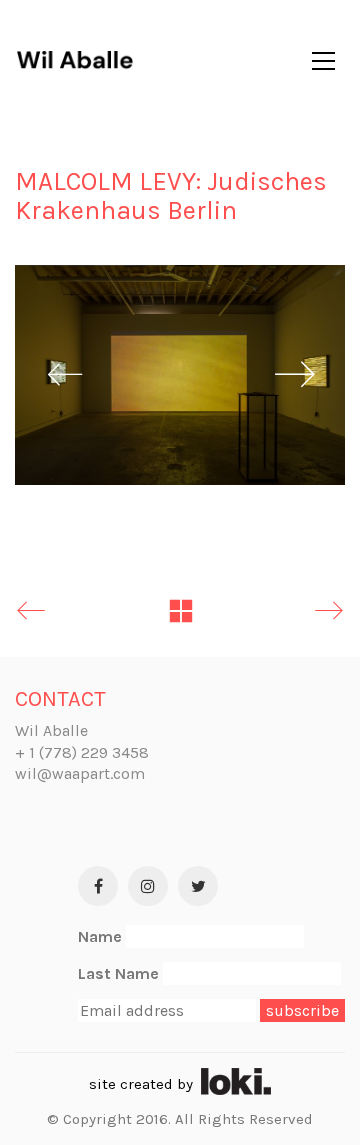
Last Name (118, 973)
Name (100, 936)
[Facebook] (98, 886)
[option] (180, 375)
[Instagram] (148, 886)
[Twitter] (198, 886)
